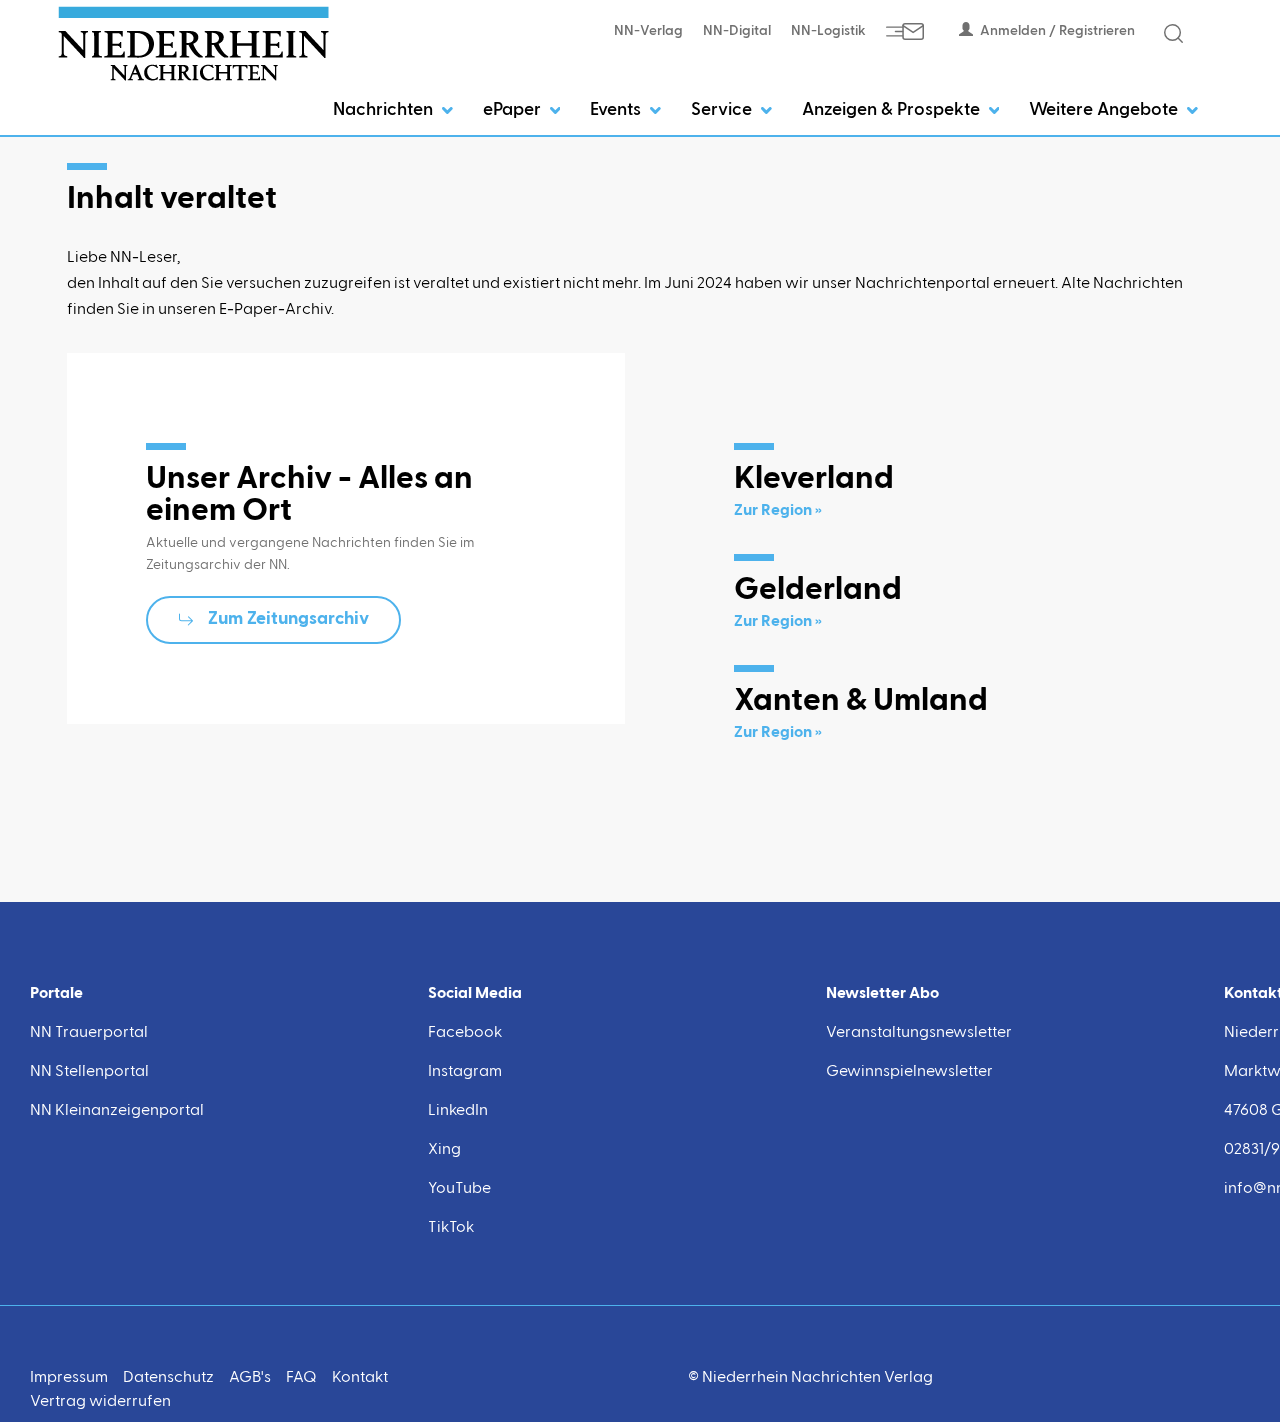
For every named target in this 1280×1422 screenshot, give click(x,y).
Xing (444, 1150)
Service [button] (723, 110)
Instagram (465, 1072)
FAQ (301, 1378)
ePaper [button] (514, 110)
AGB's (250, 1378)
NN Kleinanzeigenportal (117, 1111)
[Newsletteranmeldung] (905, 31)
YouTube (459, 1189)
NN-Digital (737, 31)
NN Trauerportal (89, 1033)
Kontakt (360, 1378)
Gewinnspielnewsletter (909, 1072)
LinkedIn (458, 1111)
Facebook (465, 1033)
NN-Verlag (648, 31)
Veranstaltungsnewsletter (919, 1033)
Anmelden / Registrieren (1057, 31)
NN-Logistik (828, 31)
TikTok (451, 1228)
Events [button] (617, 110)
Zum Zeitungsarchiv (288, 619)
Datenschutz (168, 1378)
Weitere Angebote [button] (1105, 110)
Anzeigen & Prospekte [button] (893, 110)
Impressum (69, 1378)
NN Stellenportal (89, 1072)
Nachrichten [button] (385, 110)
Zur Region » (778, 511)
